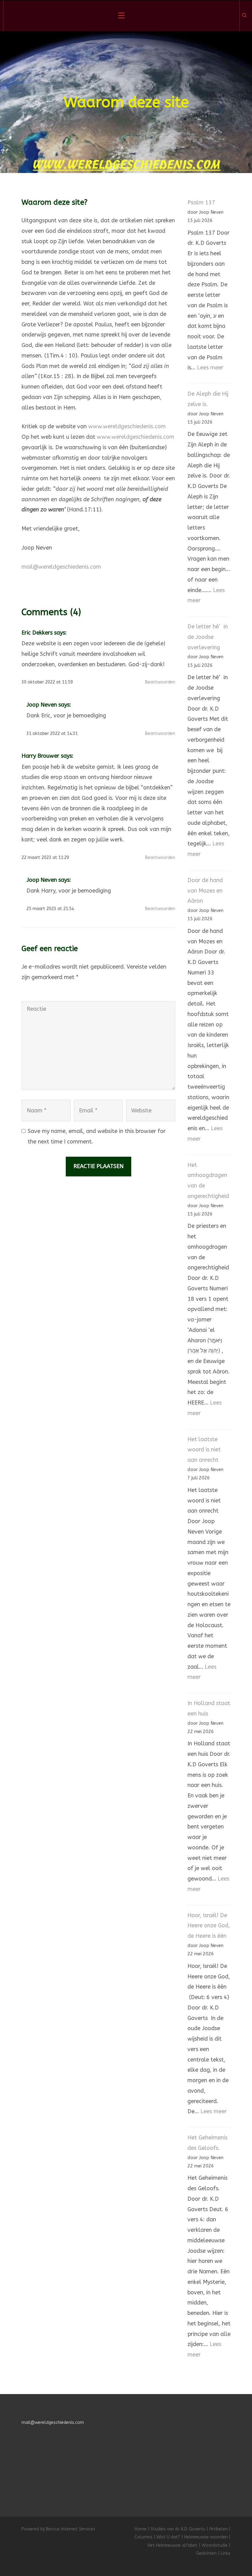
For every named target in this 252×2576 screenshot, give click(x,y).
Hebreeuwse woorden (206, 2537)
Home (141, 2529)
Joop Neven (42, 705)
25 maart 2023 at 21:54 (50, 909)
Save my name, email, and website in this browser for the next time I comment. (97, 1136)
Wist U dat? (168, 2537)
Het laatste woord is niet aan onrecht (204, 1450)
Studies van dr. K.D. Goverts (178, 2529)
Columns (144, 2537)
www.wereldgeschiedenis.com (127, 426)
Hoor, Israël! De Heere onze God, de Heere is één (209, 1926)
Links (226, 2553)
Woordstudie (215, 2545)
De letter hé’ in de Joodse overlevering (208, 637)
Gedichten (206, 2553)
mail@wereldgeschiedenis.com (61, 567)
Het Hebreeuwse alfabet (173, 2545)
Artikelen (219, 2529)
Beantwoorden (160, 682)
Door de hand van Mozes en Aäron (205, 891)
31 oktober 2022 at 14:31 (52, 734)
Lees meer (210, 368)
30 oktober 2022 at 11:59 (47, 682)
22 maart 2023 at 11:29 (45, 858)
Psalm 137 (201, 203)
